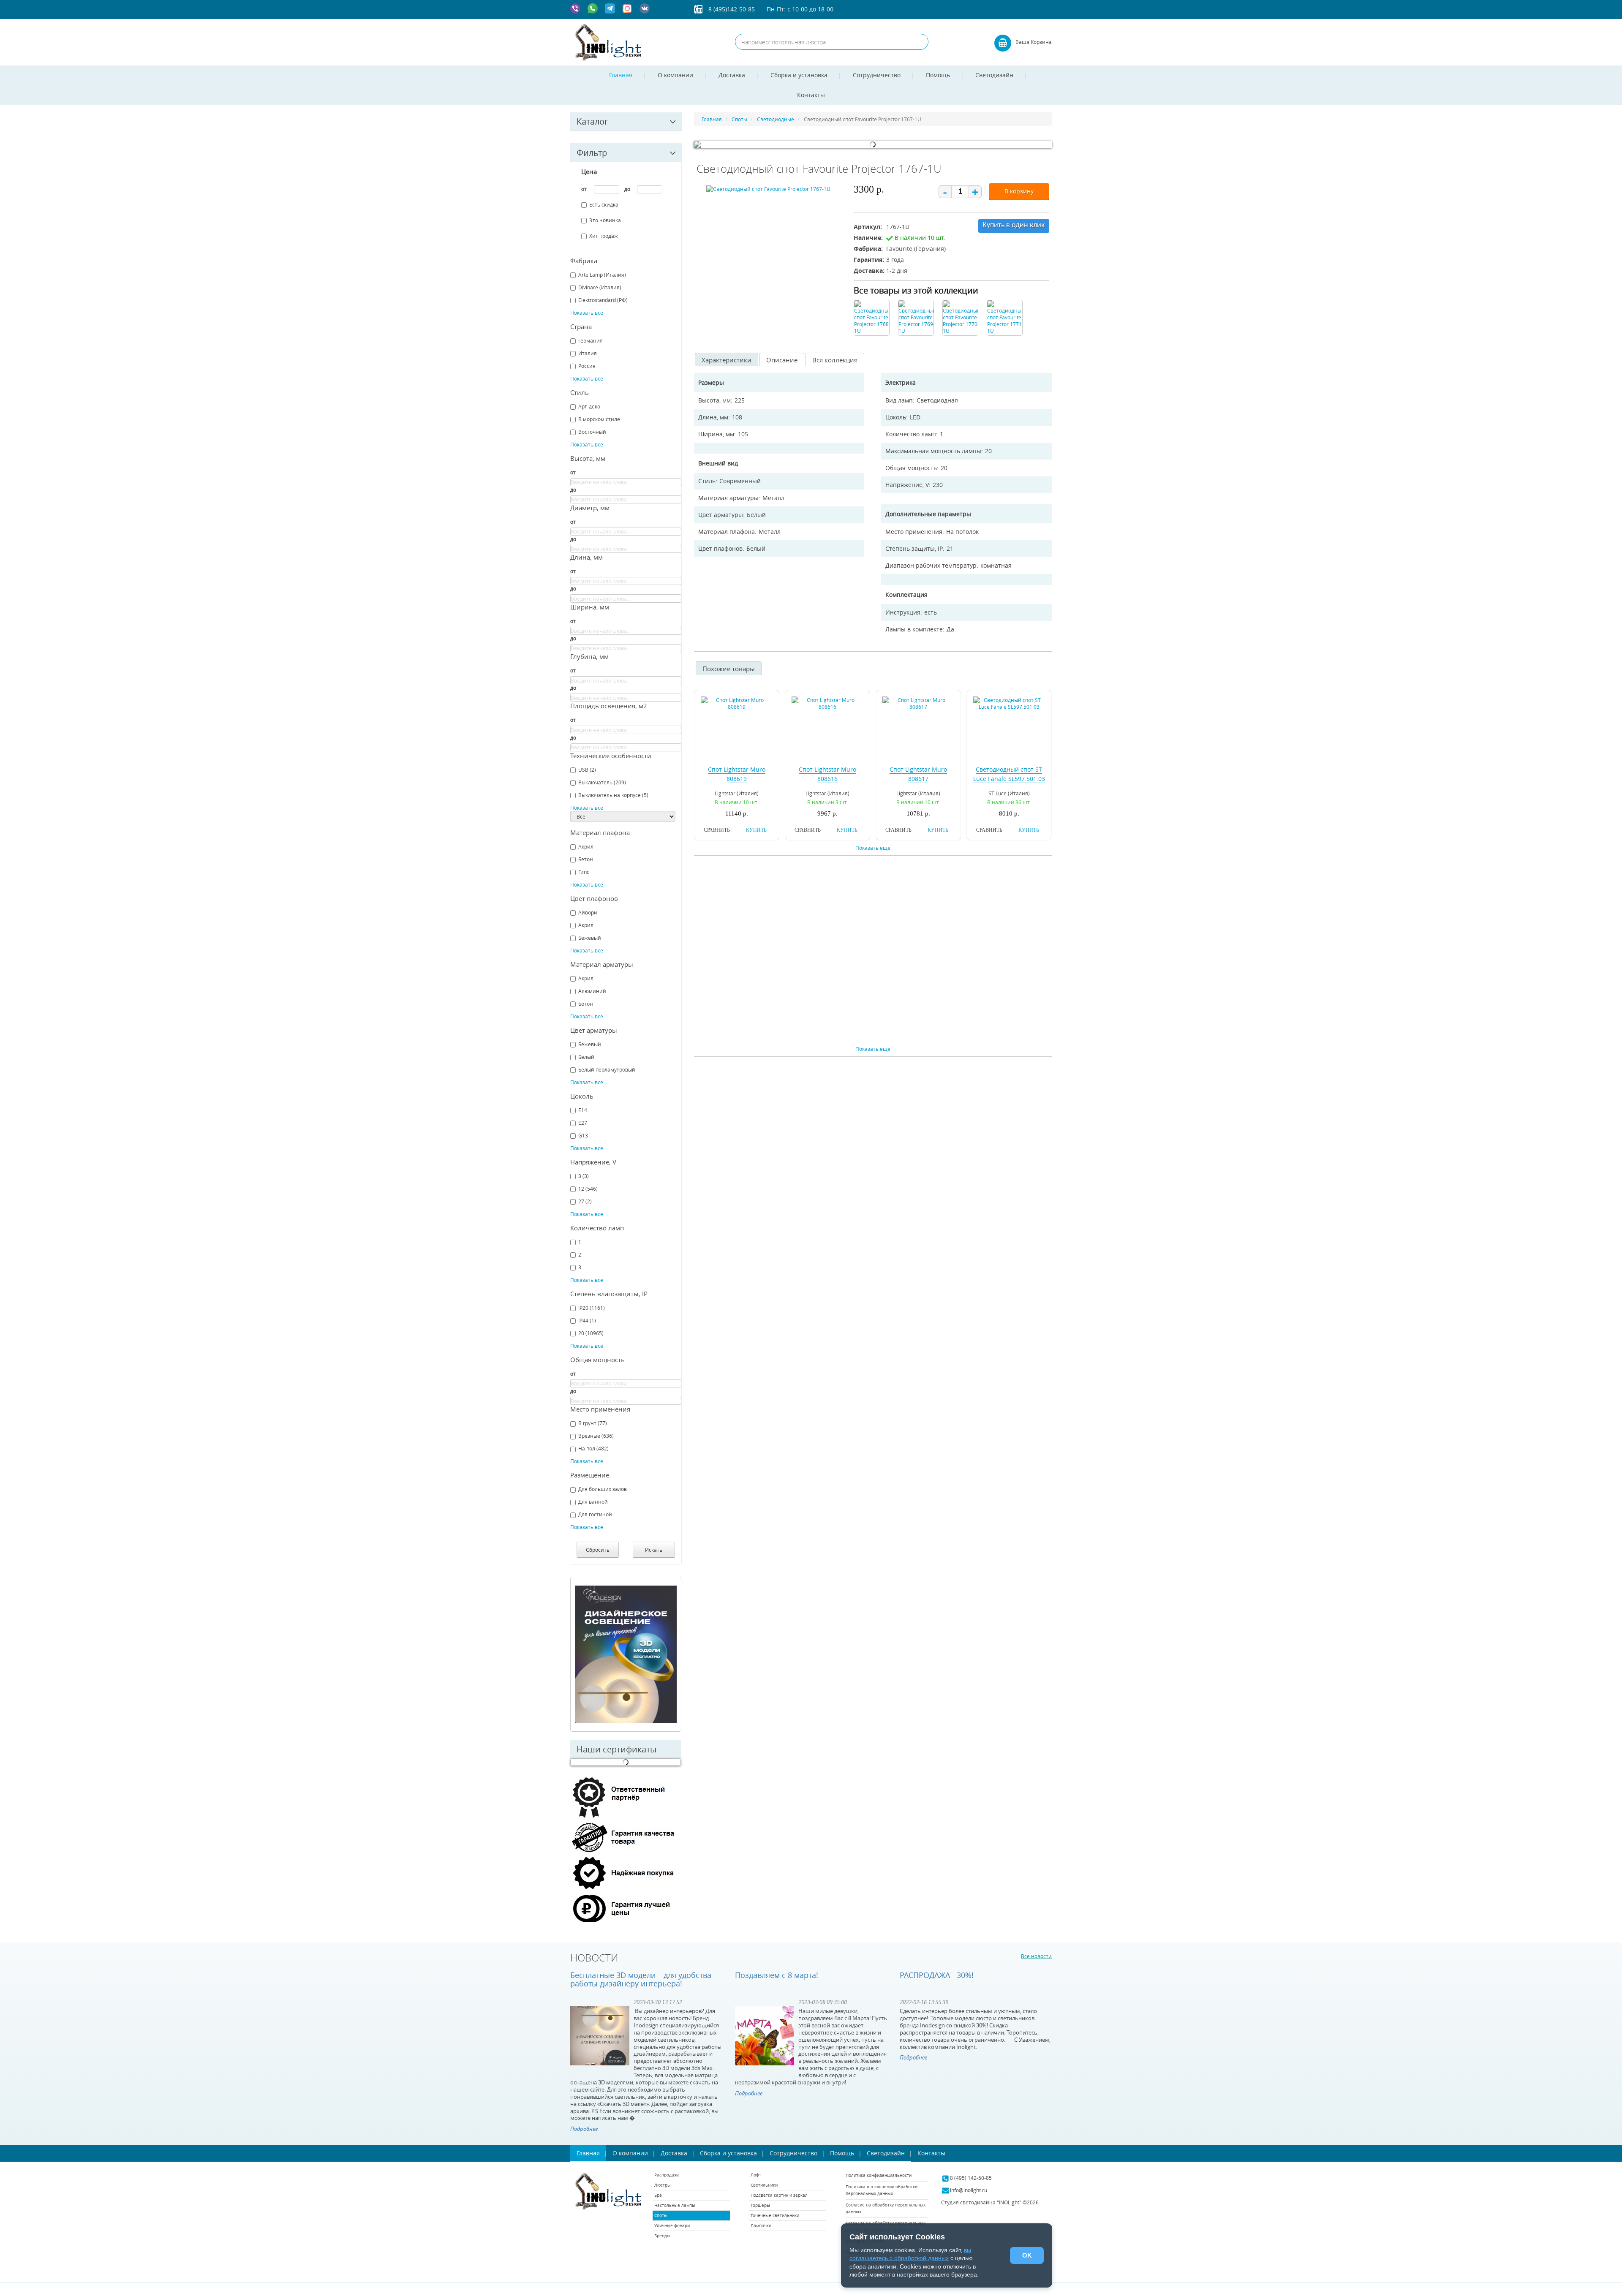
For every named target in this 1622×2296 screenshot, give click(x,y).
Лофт (756, 2175)
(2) (587, 770)
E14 (583, 1110)
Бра (658, 2195)
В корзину (1019, 191)
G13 (583, 1135)
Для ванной (593, 1502)
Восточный (592, 432)
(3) (584, 1176)
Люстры (663, 2185)
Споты (661, 2216)
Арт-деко (589, 406)
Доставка (732, 75)
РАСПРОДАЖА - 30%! (937, 1975)
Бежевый (590, 938)
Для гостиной (595, 1514)
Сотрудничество (877, 75)
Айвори (588, 912)
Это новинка (605, 220)
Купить (756, 830)
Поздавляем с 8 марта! (777, 1975)
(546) (588, 1189)
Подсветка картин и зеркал (779, 2195)
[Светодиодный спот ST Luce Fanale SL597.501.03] (1009, 703)
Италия (588, 353)
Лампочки (761, 2226)
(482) (593, 1448)
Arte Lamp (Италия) (602, 275)
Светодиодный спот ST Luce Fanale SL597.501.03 (1009, 774)
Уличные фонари (672, 2226)
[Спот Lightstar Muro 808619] (737, 703)
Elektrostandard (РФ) (603, 300)
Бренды (662, 2236)
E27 (583, 1123)
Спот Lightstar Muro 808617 (918, 774)
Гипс (584, 872)
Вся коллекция (835, 360)
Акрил (586, 846)
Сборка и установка (799, 75)
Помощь (938, 75)
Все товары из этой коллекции (916, 290)
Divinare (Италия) (600, 287)
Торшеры (760, 2205)
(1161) (592, 1308)
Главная (621, 75)
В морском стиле (599, 419)
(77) (593, 1423)
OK (1027, 2255)
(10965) (591, 1333)
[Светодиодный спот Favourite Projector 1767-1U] (768, 190)
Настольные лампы (675, 2205)
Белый (586, 1057)
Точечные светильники (775, 2216)
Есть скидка (604, 204)
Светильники (764, 2185)
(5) (613, 795)
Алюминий (592, 991)
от (584, 189)
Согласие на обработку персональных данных (886, 2208)
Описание (782, 360)
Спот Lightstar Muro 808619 (737, 774)
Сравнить (717, 830)
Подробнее (584, 2129)
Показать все (587, 313)
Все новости (1036, 1956)
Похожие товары (729, 669)
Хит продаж (604, 236)
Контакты (811, 95)
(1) (587, 1320)
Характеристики (727, 360)
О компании (675, 75)
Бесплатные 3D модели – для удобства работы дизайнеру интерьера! (641, 1979)
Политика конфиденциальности (879, 2175)
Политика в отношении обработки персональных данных (882, 2190)
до (627, 189)
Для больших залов (603, 1489)
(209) (602, 782)
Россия (587, 366)
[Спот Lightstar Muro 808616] (827, 703)
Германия (591, 340)
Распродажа (667, 2175)
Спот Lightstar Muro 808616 (827, 774)
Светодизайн (994, 75)
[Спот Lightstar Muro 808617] (918, 703)
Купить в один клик (1014, 225)
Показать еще (873, 848)
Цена (589, 171)
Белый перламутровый (607, 1069)
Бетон (586, 859)
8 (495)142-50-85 (732, 9)
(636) (596, 1436)
